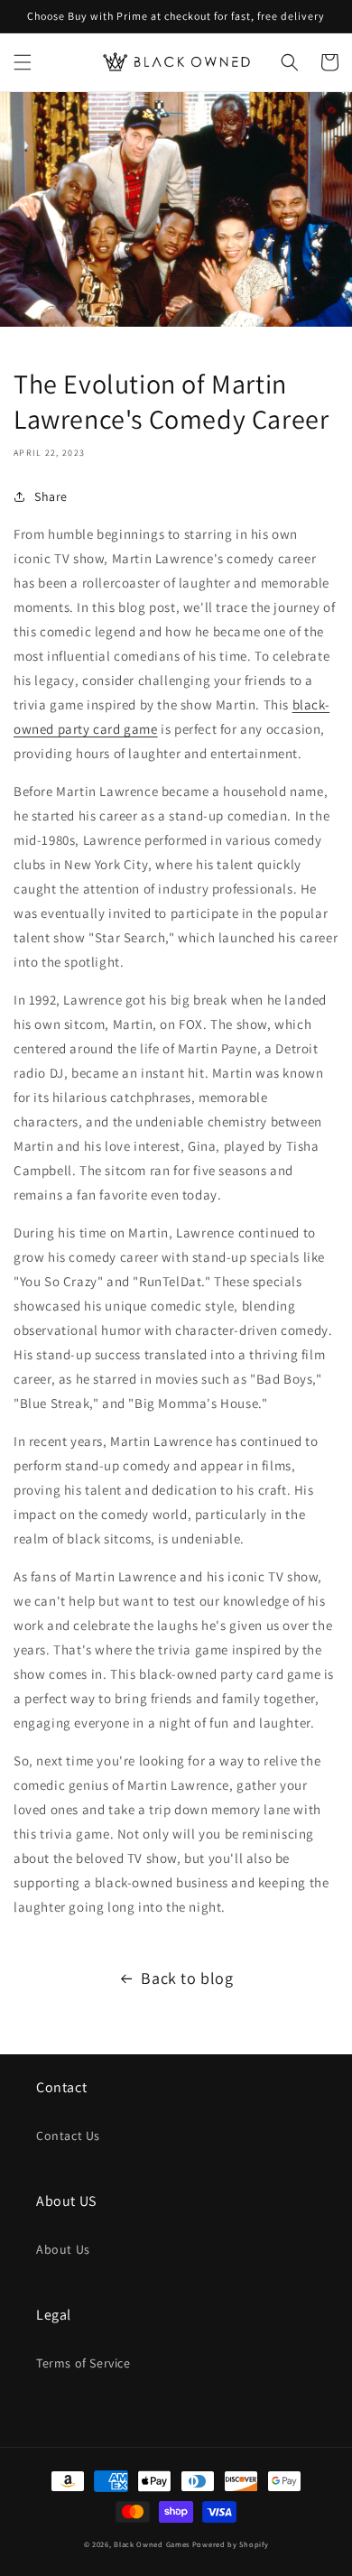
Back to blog (187, 1978)
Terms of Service (83, 2363)
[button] (23, 62)
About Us (63, 2249)
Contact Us (68, 2136)
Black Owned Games (152, 2544)
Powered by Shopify (231, 2544)
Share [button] (51, 496)
